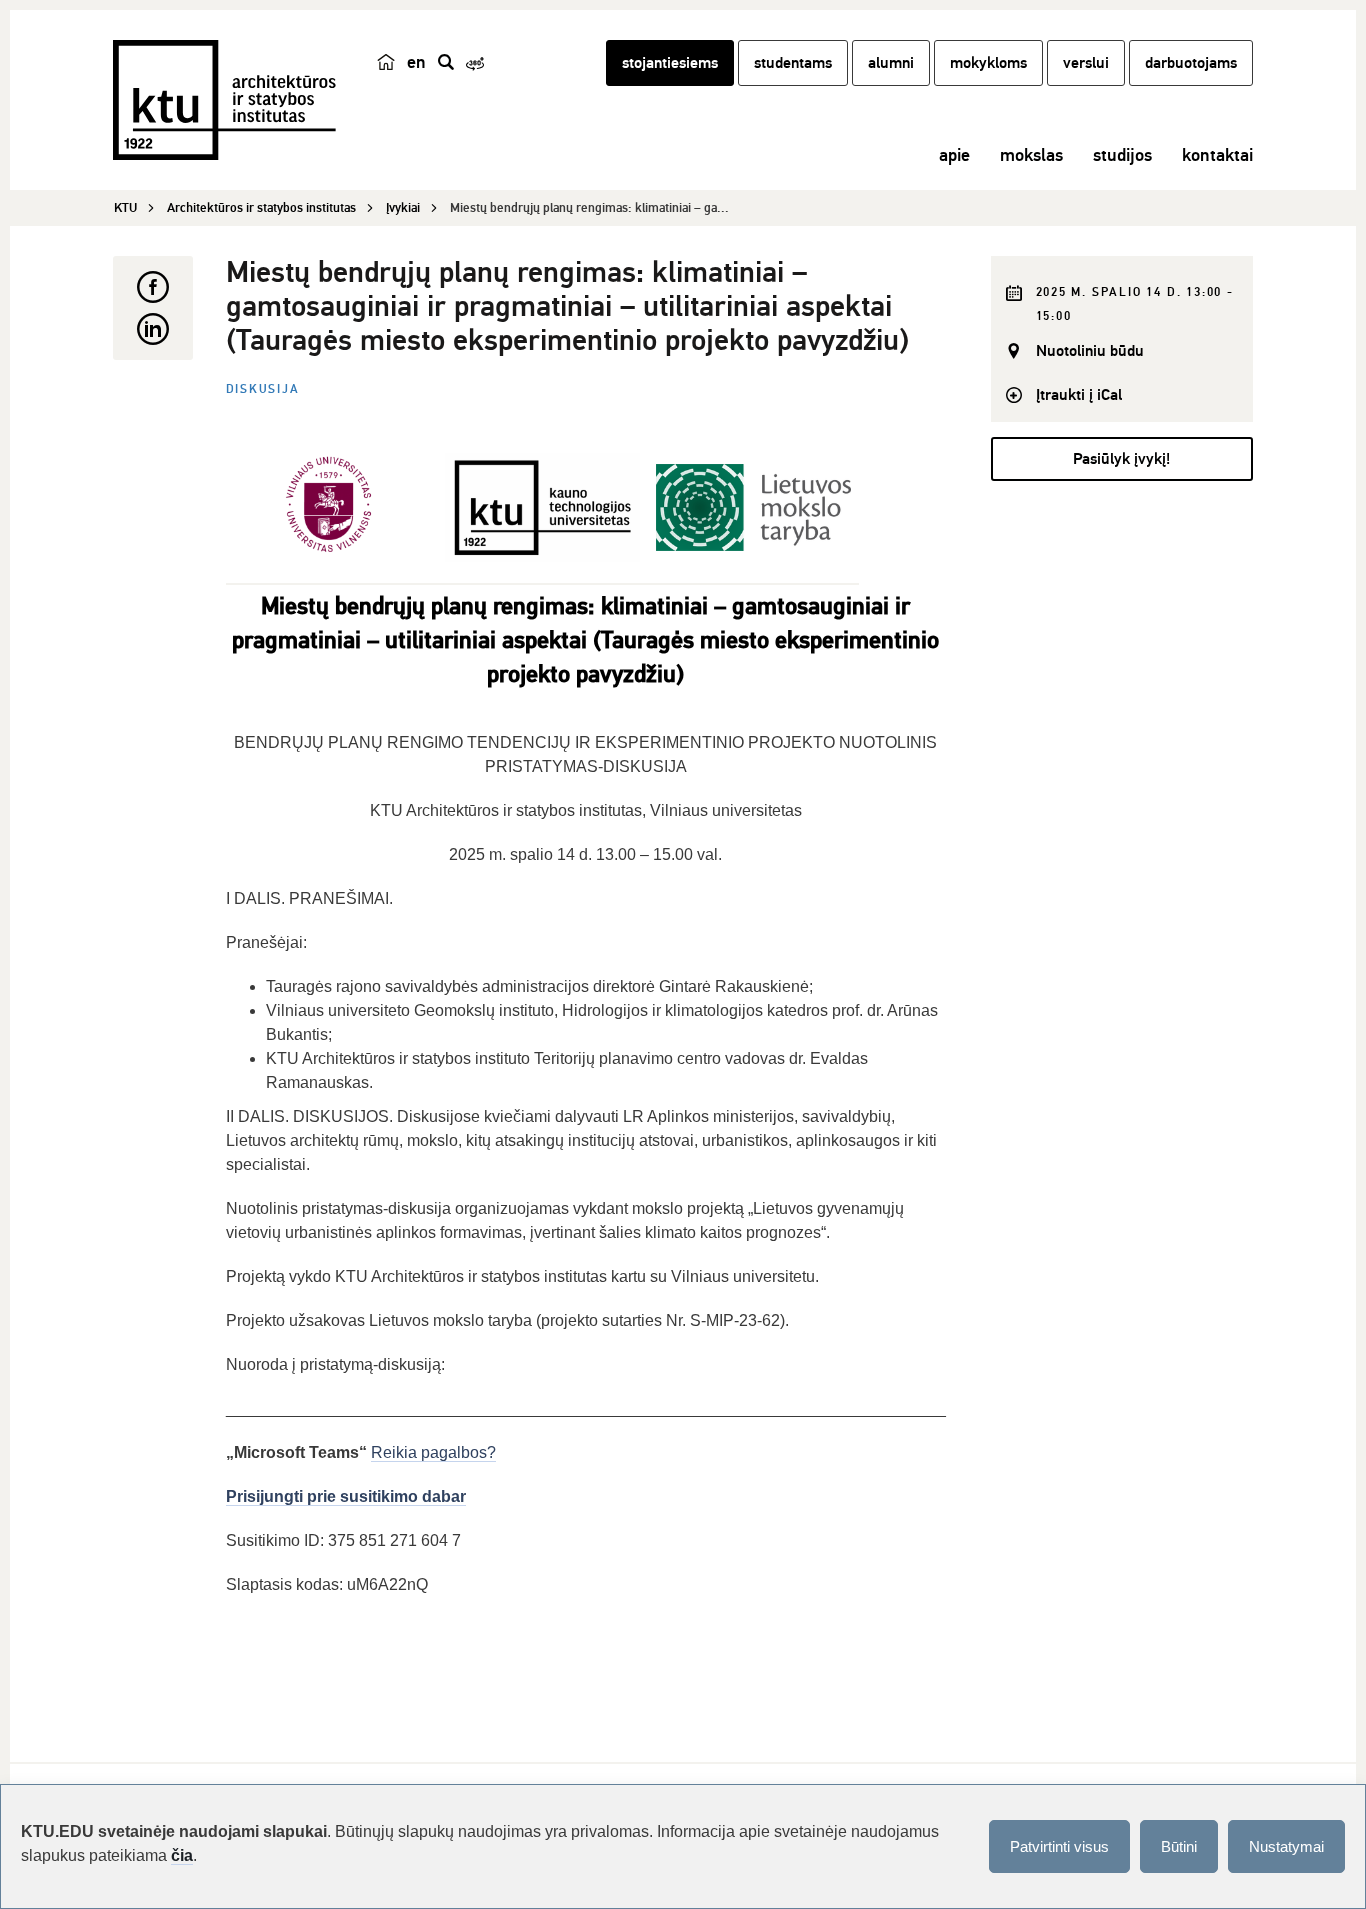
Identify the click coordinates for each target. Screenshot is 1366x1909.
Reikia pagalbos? (433, 1452)
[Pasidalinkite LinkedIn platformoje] (153, 329)
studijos (1122, 155)
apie (954, 155)
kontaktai (1217, 155)
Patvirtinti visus (1059, 1846)
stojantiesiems (670, 63)
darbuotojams (1191, 63)
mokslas (1031, 155)
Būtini (1179, 1846)
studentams (793, 63)
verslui (1086, 63)
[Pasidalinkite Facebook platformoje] (153, 287)
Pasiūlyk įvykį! (1121, 459)
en (416, 62)
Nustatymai (1286, 1846)
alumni (891, 63)
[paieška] (446, 62)
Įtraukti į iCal (1079, 395)
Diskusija (263, 389)
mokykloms (988, 63)
